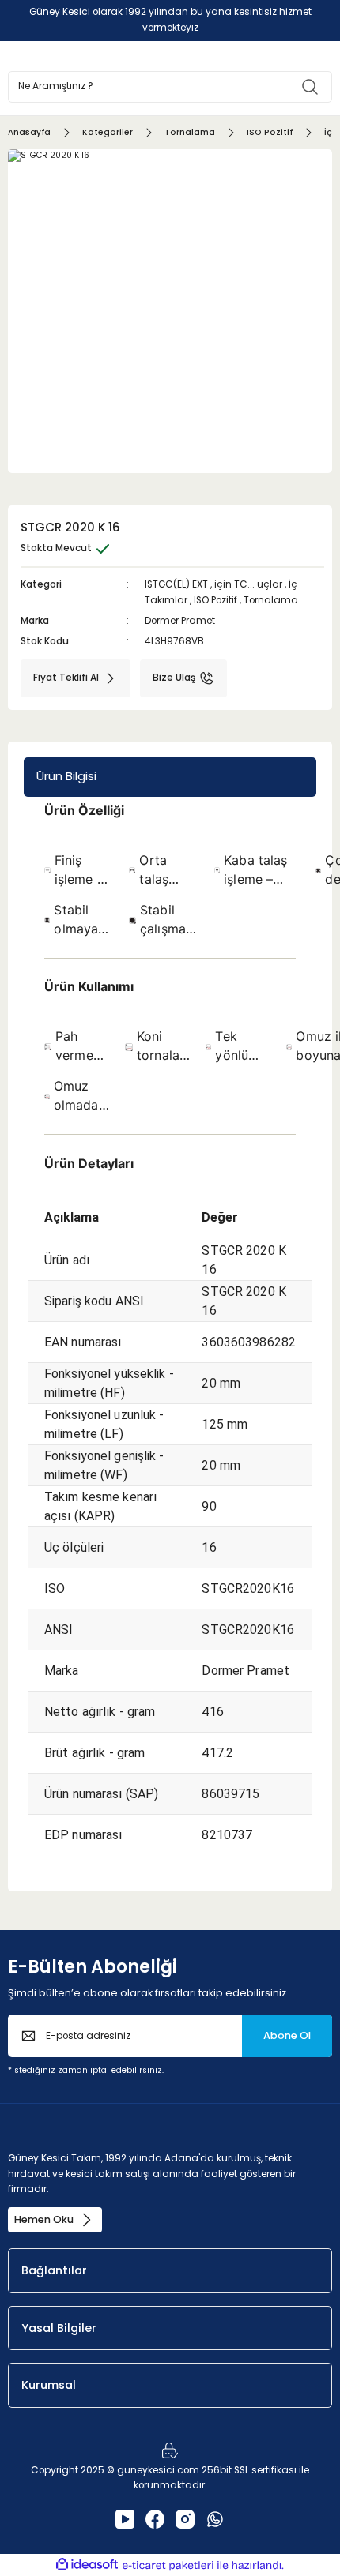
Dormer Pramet (180, 621)
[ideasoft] (87, 2565)
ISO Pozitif (215, 600)
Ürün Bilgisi (66, 776)
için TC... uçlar (248, 584)
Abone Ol (287, 2035)
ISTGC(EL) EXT (176, 584)
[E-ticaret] (168, 2565)
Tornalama (271, 600)
